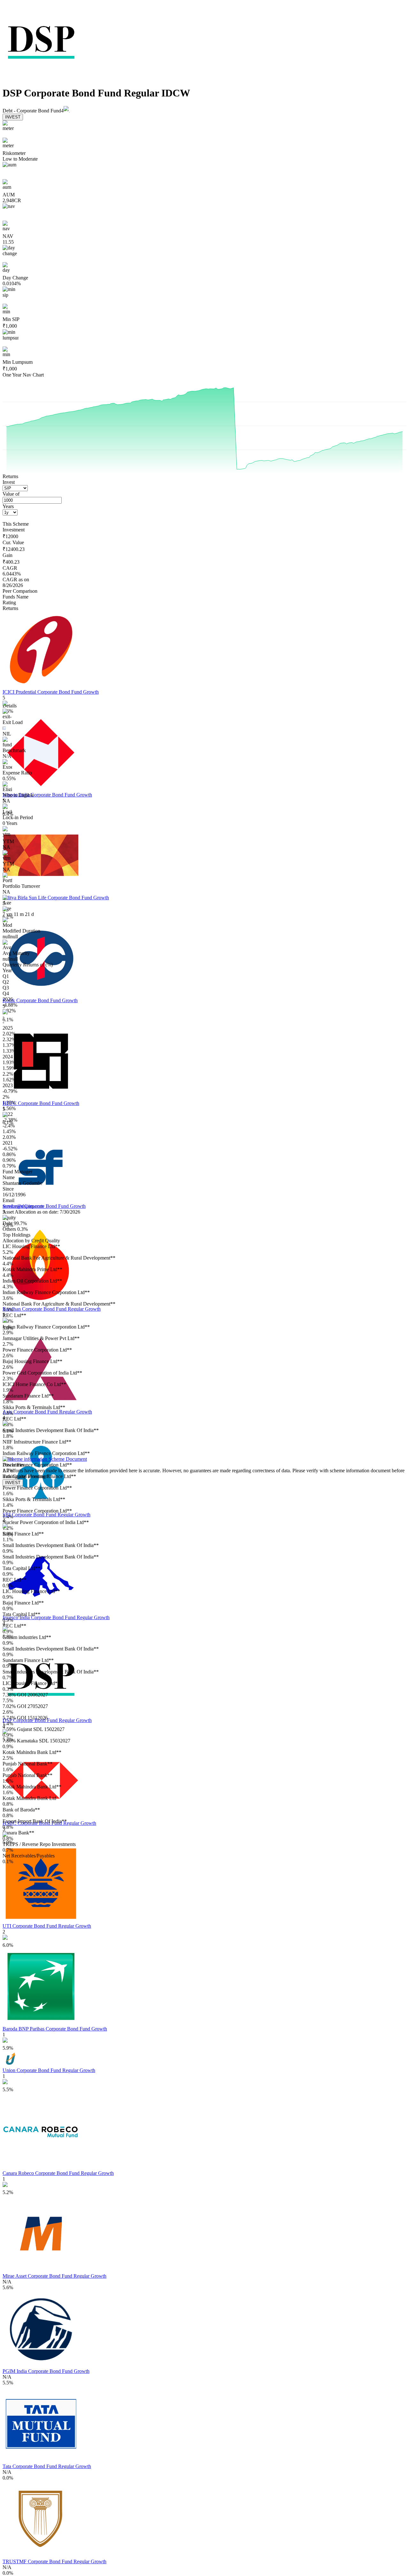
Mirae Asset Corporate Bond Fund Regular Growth (54, 2276)
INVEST (13, 117)
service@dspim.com (23, 1206)
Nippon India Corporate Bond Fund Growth (47, 795)
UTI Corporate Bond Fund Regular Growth (47, 1926)
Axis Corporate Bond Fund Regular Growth (47, 1412)
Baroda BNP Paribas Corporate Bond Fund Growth (55, 2029)
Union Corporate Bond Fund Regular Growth (49, 2070)
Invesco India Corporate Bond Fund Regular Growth (56, 1617)
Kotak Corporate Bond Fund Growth (40, 1000)
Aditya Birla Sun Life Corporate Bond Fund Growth (56, 898)
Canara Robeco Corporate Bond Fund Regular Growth (58, 2173)
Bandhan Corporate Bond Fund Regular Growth (52, 1309)
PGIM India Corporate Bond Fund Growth (46, 2371)
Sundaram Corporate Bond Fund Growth (44, 1206)
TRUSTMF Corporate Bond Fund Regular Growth (54, 2561)
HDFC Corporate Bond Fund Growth (41, 1103)
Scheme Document (67, 1459)
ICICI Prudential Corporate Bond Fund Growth (51, 692)
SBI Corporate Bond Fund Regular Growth (46, 1515)
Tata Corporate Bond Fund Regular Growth (47, 2466)
